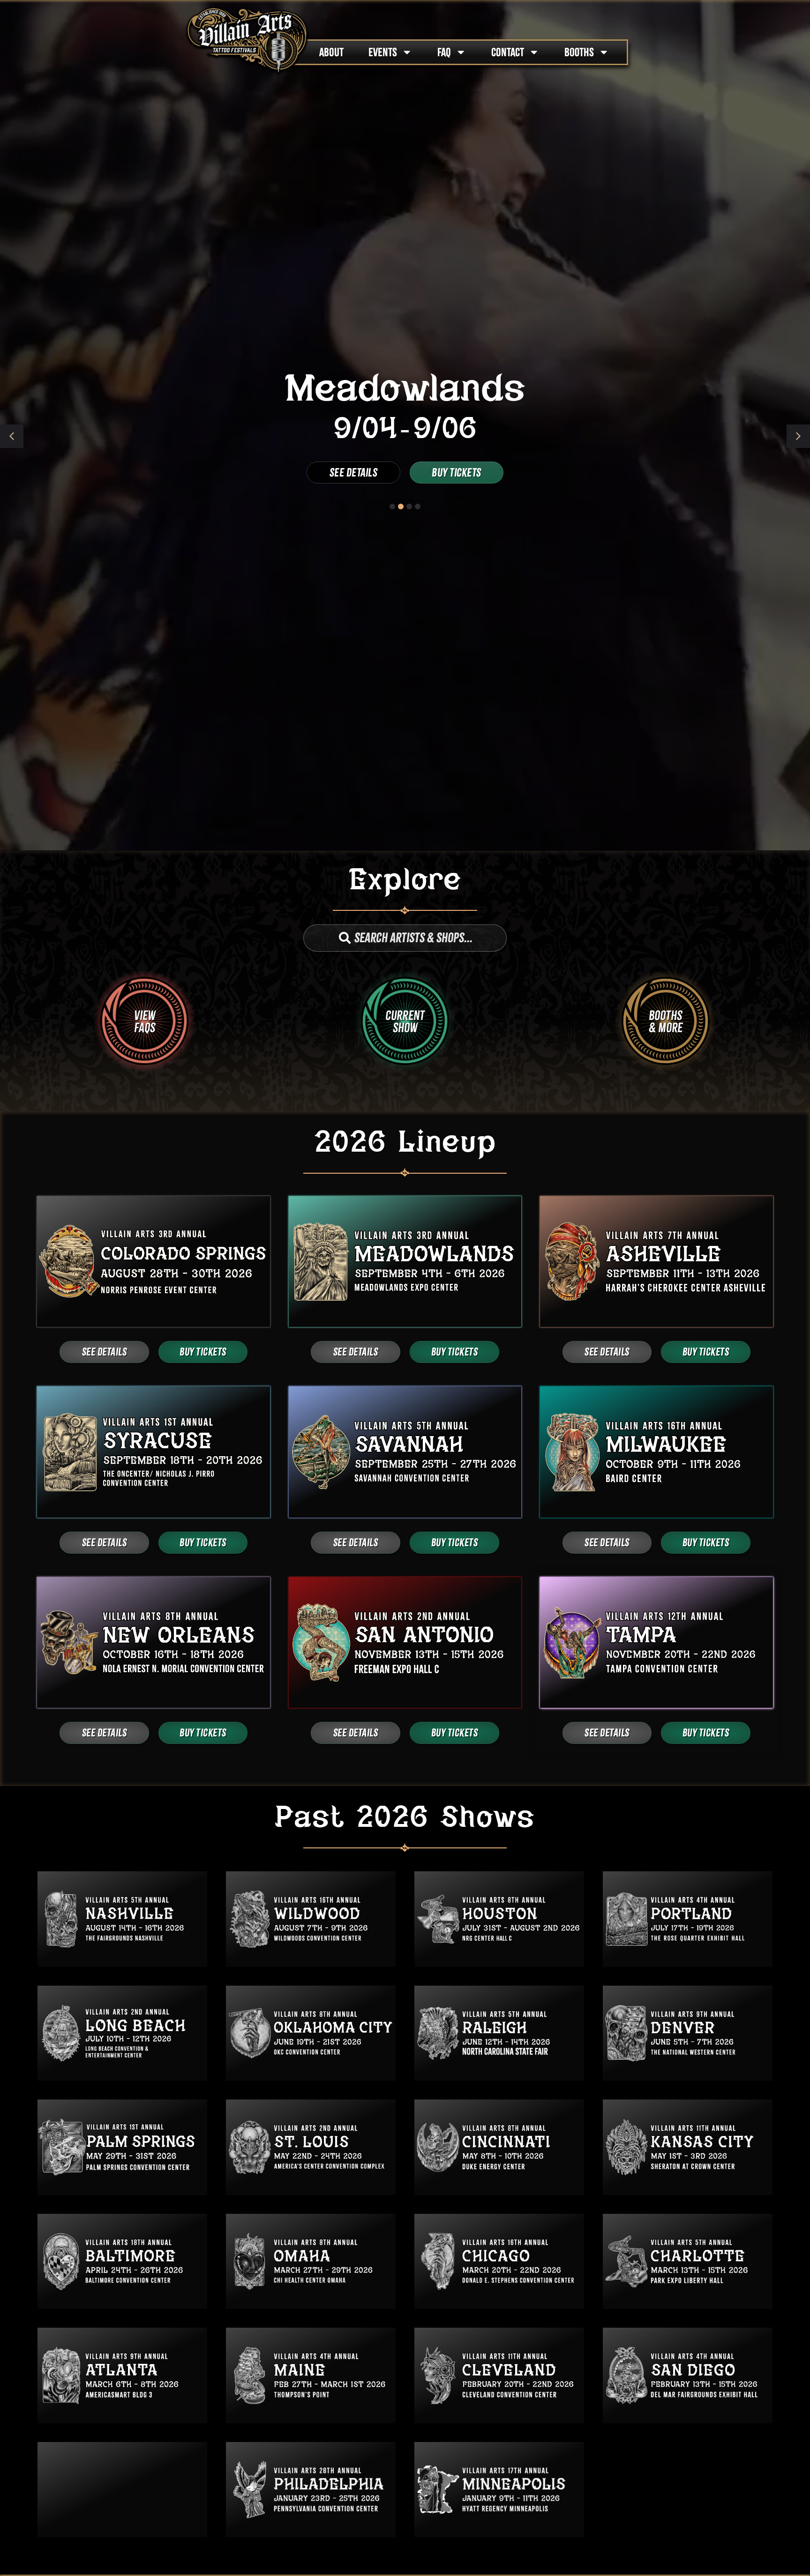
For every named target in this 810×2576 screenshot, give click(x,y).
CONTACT (508, 52)
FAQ (444, 52)
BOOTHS (579, 52)
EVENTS (383, 52)
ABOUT (331, 52)
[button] (798, 436)
